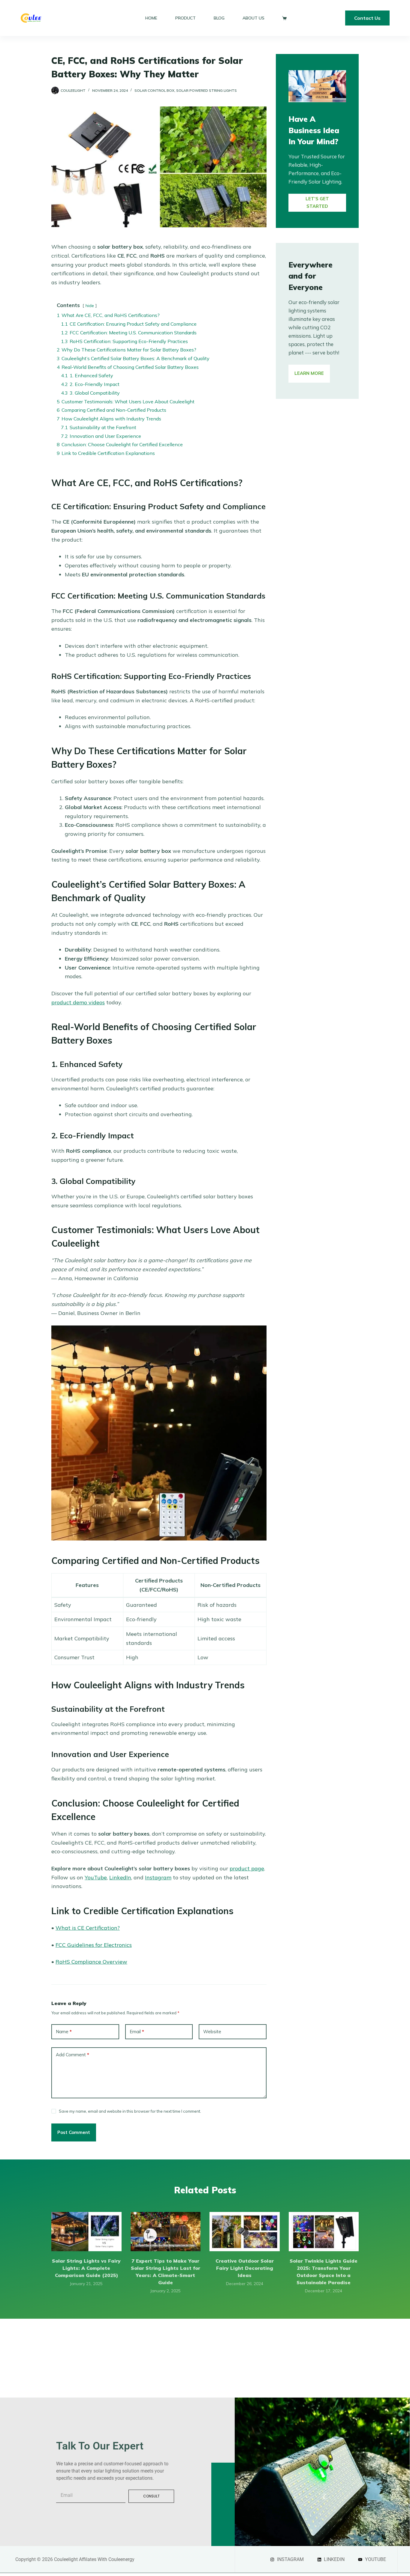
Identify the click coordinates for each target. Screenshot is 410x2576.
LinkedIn (120, 1877)
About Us (253, 18)
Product (185, 18)
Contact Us (367, 18)
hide (90, 306)
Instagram (158, 1877)
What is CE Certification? (88, 1928)
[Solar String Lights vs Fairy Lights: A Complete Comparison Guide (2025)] (86, 2232)
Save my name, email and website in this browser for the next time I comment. (130, 2111)
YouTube (96, 1877)
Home (151, 18)
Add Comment (72, 2055)
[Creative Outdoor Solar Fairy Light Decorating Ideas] (245, 2232)
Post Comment (74, 2132)
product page (247, 1868)
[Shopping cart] (283, 18)
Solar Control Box (154, 90)
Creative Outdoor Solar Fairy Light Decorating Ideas (245, 2268)
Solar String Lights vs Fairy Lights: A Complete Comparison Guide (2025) (86, 2268)
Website (212, 2032)
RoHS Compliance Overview (91, 1962)
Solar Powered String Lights (207, 90)
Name (64, 2032)
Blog (219, 18)
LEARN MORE (309, 373)
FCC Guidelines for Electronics (94, 1945)
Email (137, 2032)
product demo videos (78, 1002)
